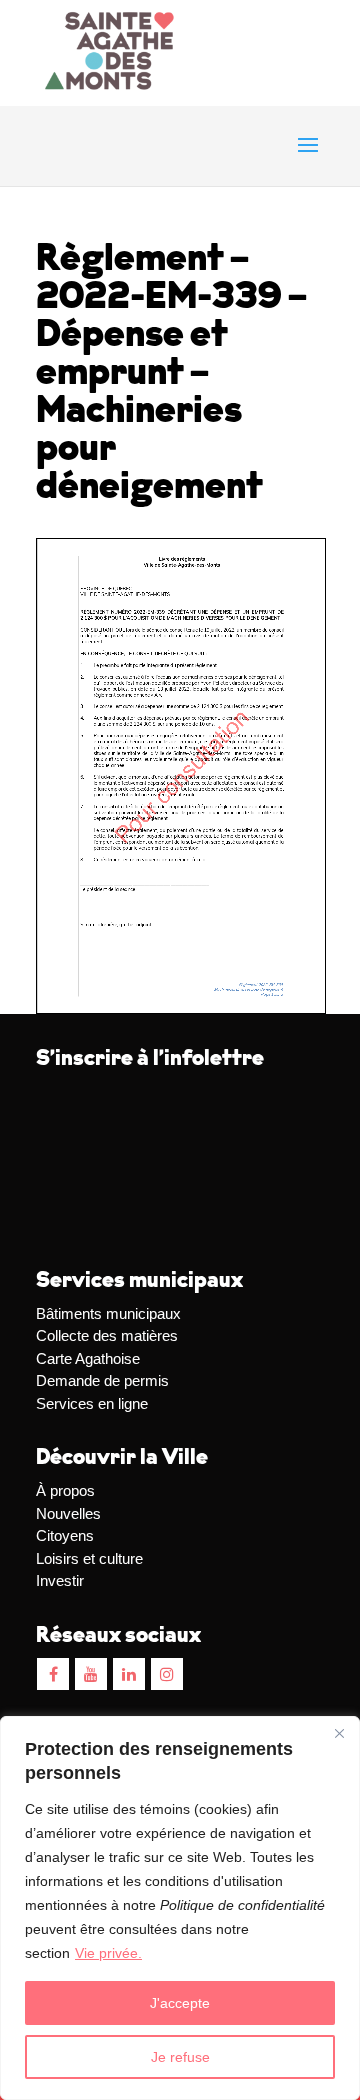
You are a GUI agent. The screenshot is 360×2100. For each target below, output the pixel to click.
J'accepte (180, 2003)
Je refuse (180, 2057)
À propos (65, 1490)
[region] (180, 1908)
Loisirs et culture (89, 1558)
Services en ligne (92, 1403)
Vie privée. (108, 1953)
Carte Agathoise (88, 1358)
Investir (60, 1580)
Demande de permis (102, 1380)
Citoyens (65, 1535)
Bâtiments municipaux (108, 1313)
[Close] (339, 1733)
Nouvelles (68, 1513)
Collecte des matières (107, 1335)
